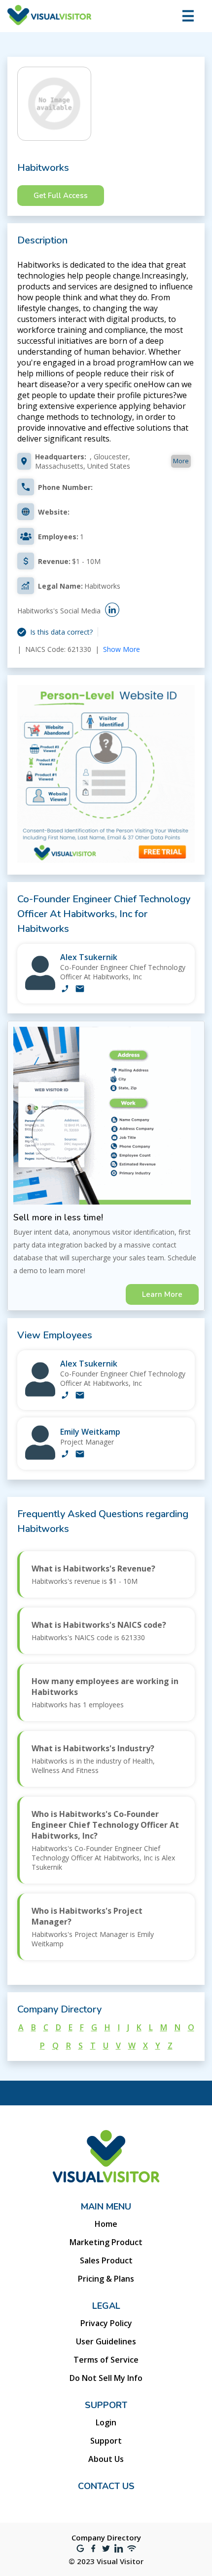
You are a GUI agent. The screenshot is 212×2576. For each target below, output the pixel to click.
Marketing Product (106, 2242)
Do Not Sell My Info (106, 2378)
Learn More (162, 1294)
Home (106, 2224)
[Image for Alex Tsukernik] (40, 987)
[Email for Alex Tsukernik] (80, 990)
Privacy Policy (106, 2323)
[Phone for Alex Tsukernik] (65, 990)
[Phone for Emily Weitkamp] (65, 1455)
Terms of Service (106, 2360)
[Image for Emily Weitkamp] (40, 1457)
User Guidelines (106, 2341)
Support (106, 2441)
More (181, 461)
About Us (106, 2459)
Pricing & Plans (106, 2279)
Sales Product (106, 2260)
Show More (122, 649)
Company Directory (106, 2537)
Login (106, 2422)
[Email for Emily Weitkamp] (80, 1455)
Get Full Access (61, 196)
